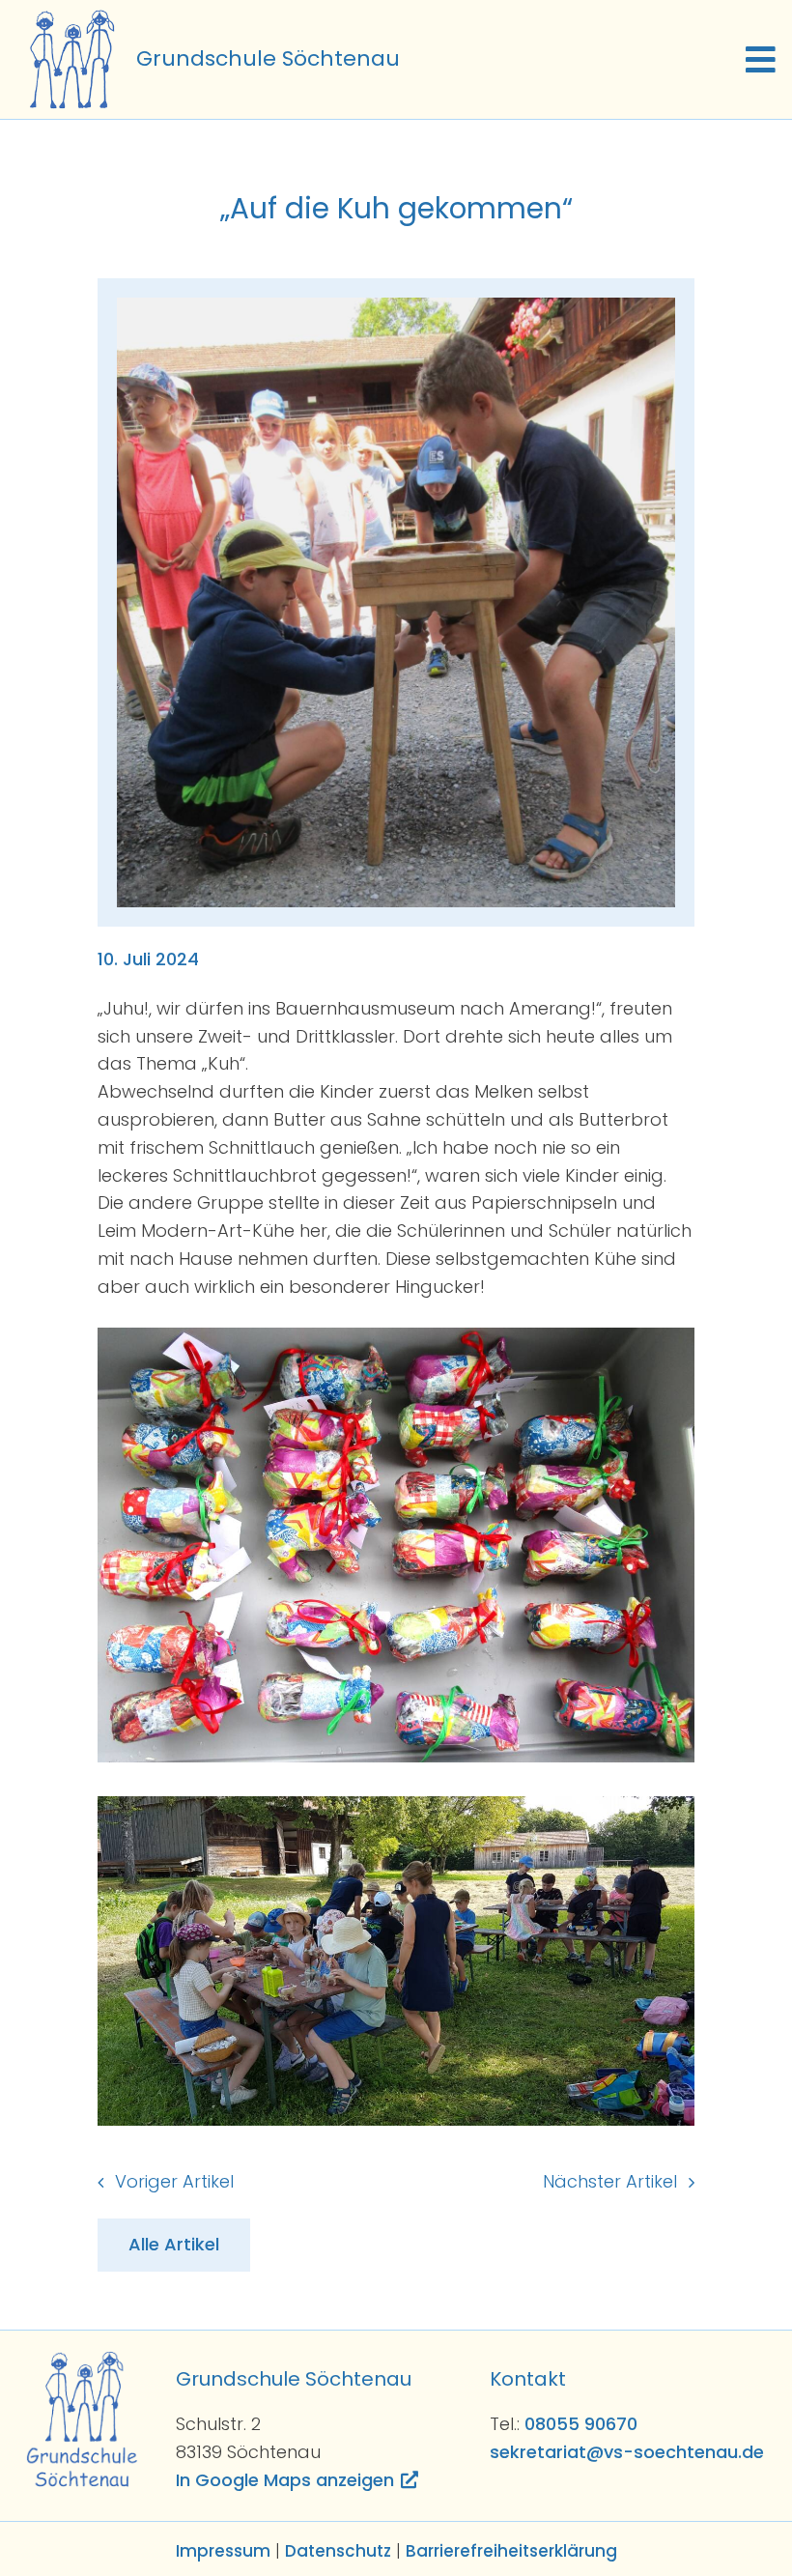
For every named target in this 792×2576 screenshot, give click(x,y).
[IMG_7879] (396, 306)
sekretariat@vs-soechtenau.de (627, 2452)
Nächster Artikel (610, 2181)
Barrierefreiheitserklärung (511, 2551)
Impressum (223, 2551)
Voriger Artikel (174, 2181)
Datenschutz (338, 2551)
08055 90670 (581, 2424)
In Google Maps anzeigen (285, 2480)
